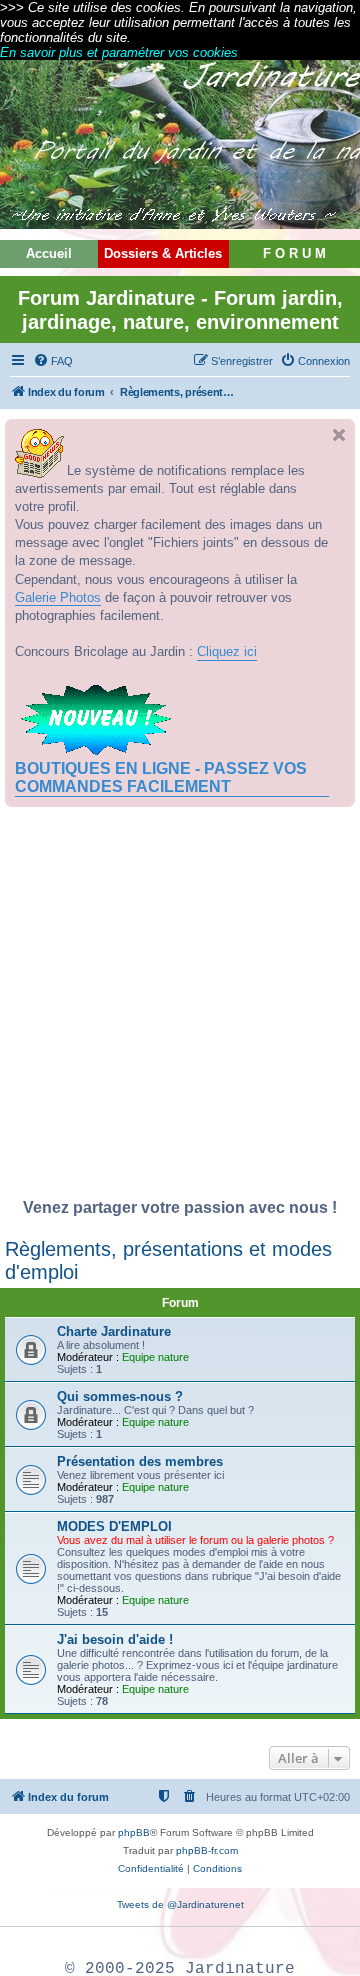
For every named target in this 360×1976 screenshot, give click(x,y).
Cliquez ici (227, 651)
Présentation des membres (140, 1461)
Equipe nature (155, 1357)
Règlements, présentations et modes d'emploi (168, 1260)
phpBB (134, 1832)
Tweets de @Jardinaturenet (180, 1904)
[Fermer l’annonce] (339, 435)
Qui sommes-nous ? (120, 1396)
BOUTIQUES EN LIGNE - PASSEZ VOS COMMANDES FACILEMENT (161, 777)
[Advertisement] (180, 1008)
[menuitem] (53, 361)
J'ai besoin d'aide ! (115, 1639)
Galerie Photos (58, 597)
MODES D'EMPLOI (114, 1526)
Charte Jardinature (114, 1331)
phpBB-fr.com (207, 1850)
